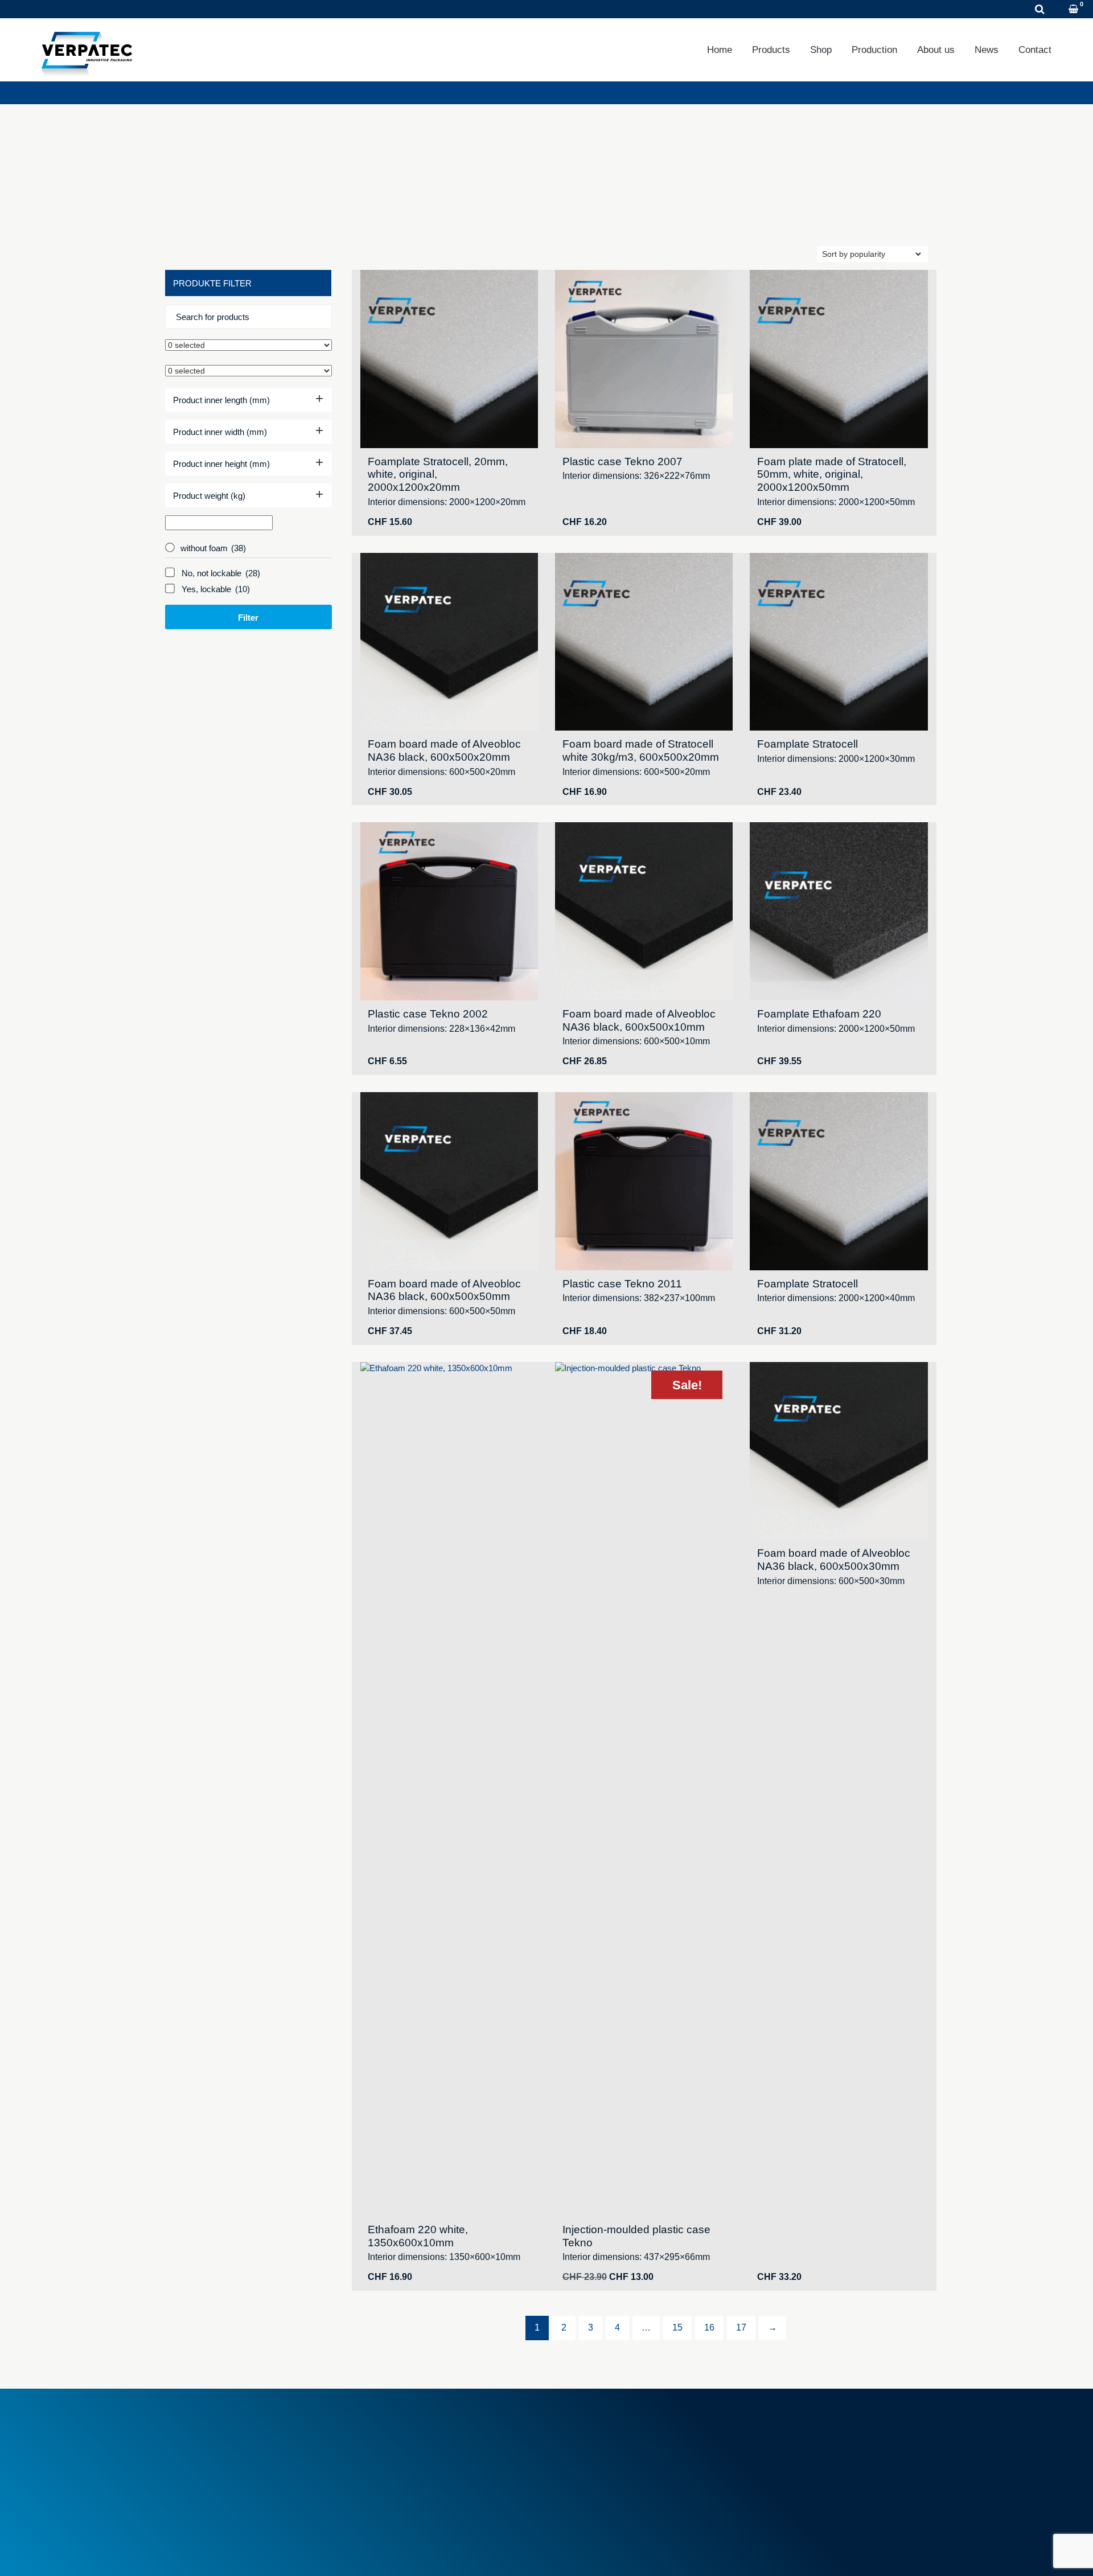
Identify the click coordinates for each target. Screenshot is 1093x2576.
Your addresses (785, 2440)
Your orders (778, 2428)
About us (936, 50)
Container (579, 2440)
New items (386, 2460)
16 (709, 2327)
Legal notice (187, 2553)
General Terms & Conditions (418, 2428)
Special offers (391, 2473)
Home (720, 50)
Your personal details (795, 2453)
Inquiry (168, 9)
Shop (821, 50)
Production (874, 50)
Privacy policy (252, 2553)
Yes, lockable (216, 589)
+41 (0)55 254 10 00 (82, 9)
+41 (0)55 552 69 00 (231, 2466)
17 (741, 2327)
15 (677, 2327)
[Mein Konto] (1059, 10)
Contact (1035, 50)
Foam (572, 2428)
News (987, 50)
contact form (234, 227)
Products (771, 50)
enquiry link (835, 209)
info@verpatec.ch (226, 2479)
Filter (248, 618)
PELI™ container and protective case (630, 2466)
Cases (573, 2453)
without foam (213, 548)
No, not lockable (221, 573)
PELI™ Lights (586, 2479)
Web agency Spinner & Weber (806, 2553)
